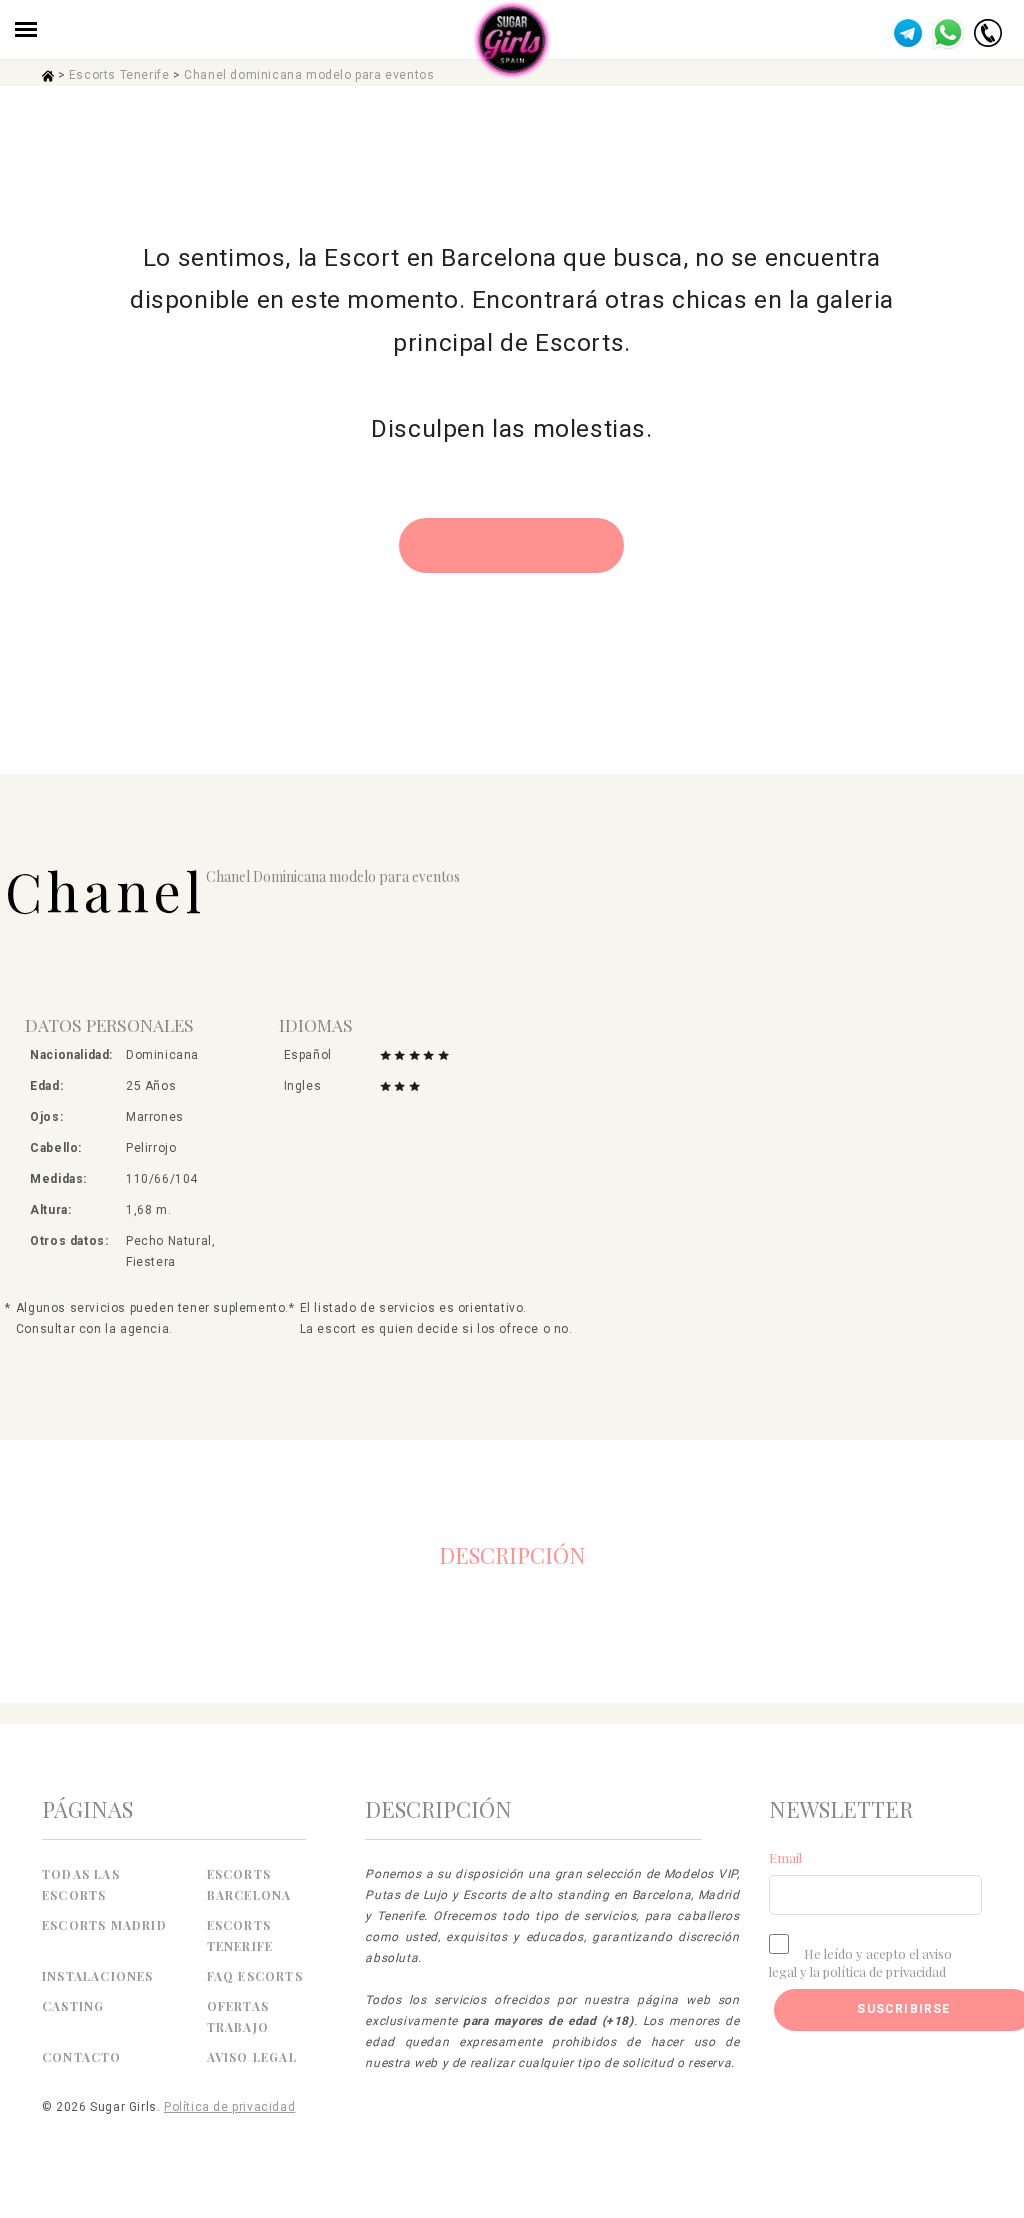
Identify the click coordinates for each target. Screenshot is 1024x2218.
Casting (73, 2006)
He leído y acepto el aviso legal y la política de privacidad (860, 1962)
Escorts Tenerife (119, 75)
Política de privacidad (229, 2107)
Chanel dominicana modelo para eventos (309, 75)
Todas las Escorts (81, 1884)
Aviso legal (252, 2057)
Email (785, 1857)
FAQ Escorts (255, 1976)
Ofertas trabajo (238, 2016)
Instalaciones (98, 1976)
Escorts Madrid (104, 1925)
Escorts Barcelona (249, 1884)
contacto (82, 2057)
